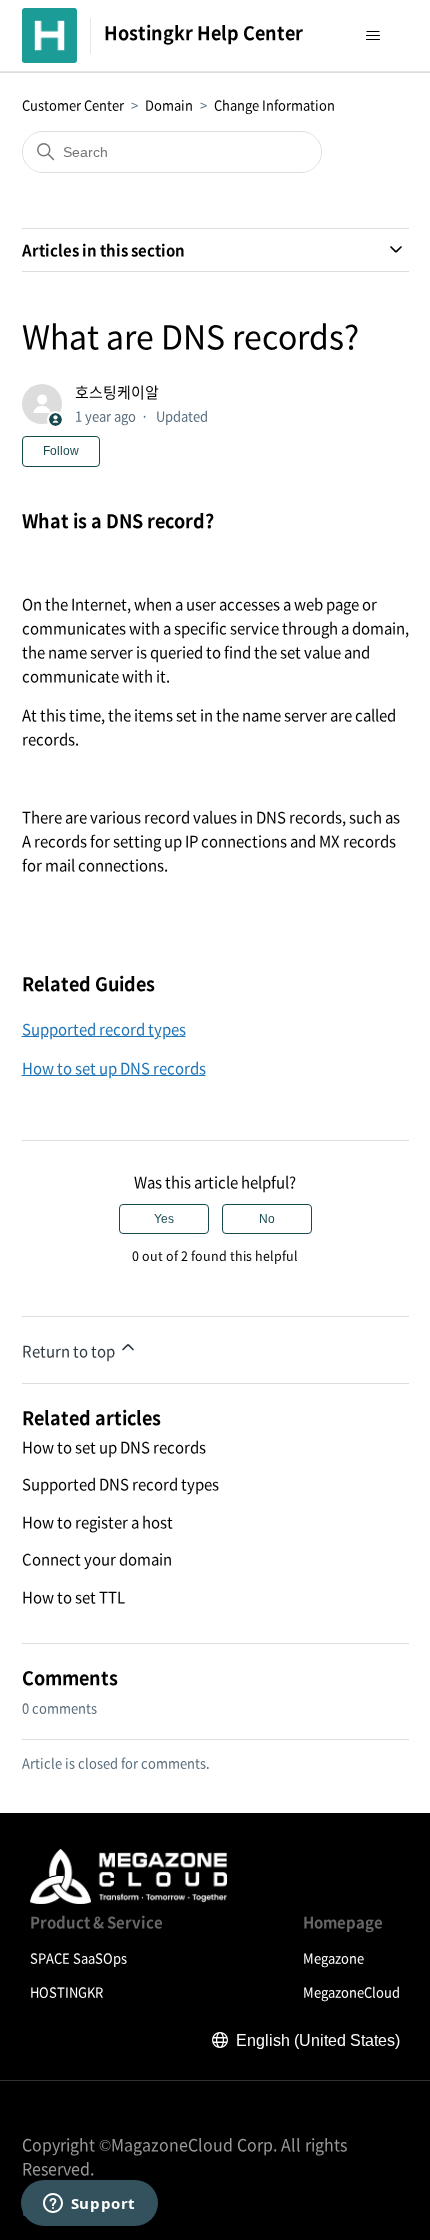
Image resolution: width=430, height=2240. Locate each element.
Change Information (274, 104)
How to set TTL (73, 1597)
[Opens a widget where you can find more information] (89, 2205)
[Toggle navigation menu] (373, 36)
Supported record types (104, 1029)
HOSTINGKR (66, 1991)
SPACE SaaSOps (78, 1957)
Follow (61, 451)
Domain (169, 104)
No (267, 1219)
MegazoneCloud (351, 1991)
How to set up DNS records (114, 1068)
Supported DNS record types (120, 1484)
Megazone (333, 1957)
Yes (164, 1219)
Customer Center (73, 104)
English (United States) (318, 2040)
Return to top (70, 1351)
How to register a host (97, 1522)
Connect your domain (97, 1559)
